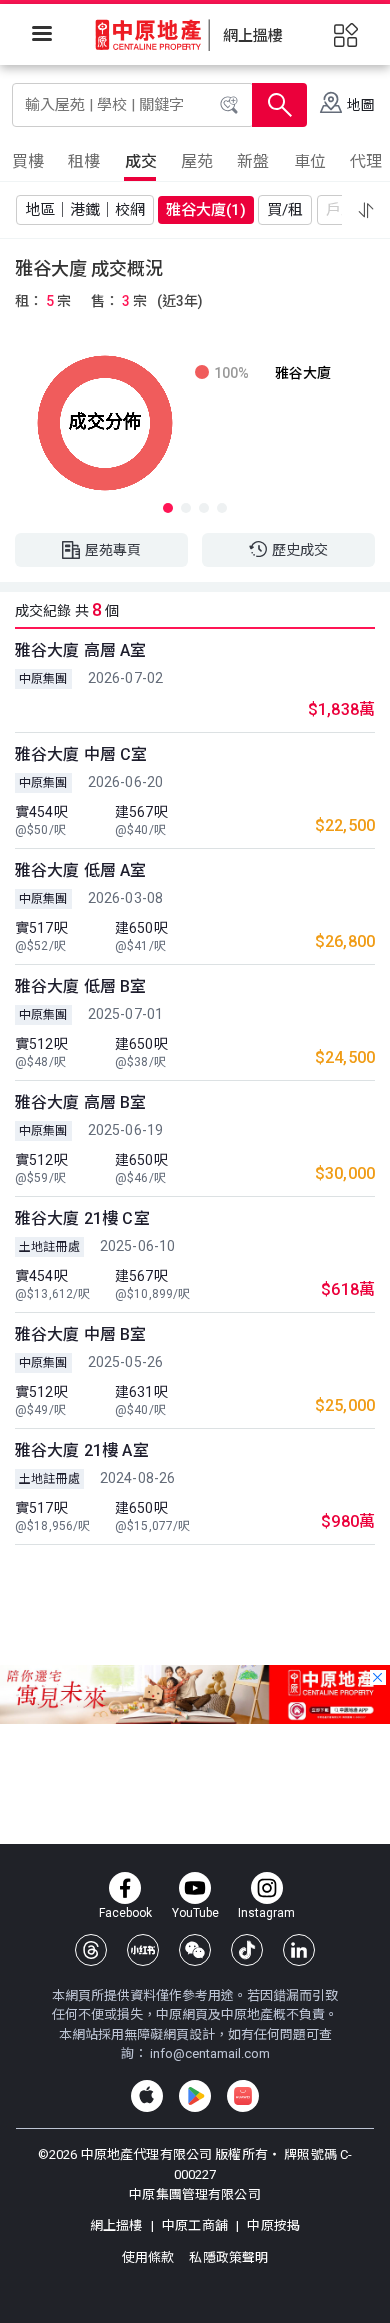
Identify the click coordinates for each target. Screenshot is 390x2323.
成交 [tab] (141, 161)
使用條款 (150, 2257)
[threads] (91, 1950)
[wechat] (195, 1950)
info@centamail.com (210, 2053)
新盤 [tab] (253, 161)
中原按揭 (272, 2225)
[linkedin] (299, 1950)
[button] (366, 210)
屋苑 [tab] (197, 161)
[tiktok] (247, 1950)
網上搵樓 (118, 2225)
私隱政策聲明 (228, 2257)
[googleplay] (195, 2096)
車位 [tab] (310, 161)
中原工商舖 (195, 2225)
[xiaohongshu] (143, 1950)
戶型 (341, 210)
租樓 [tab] (84, 161)
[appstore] (147, 2096)
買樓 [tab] (28, 161)
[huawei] (243, 2096)
